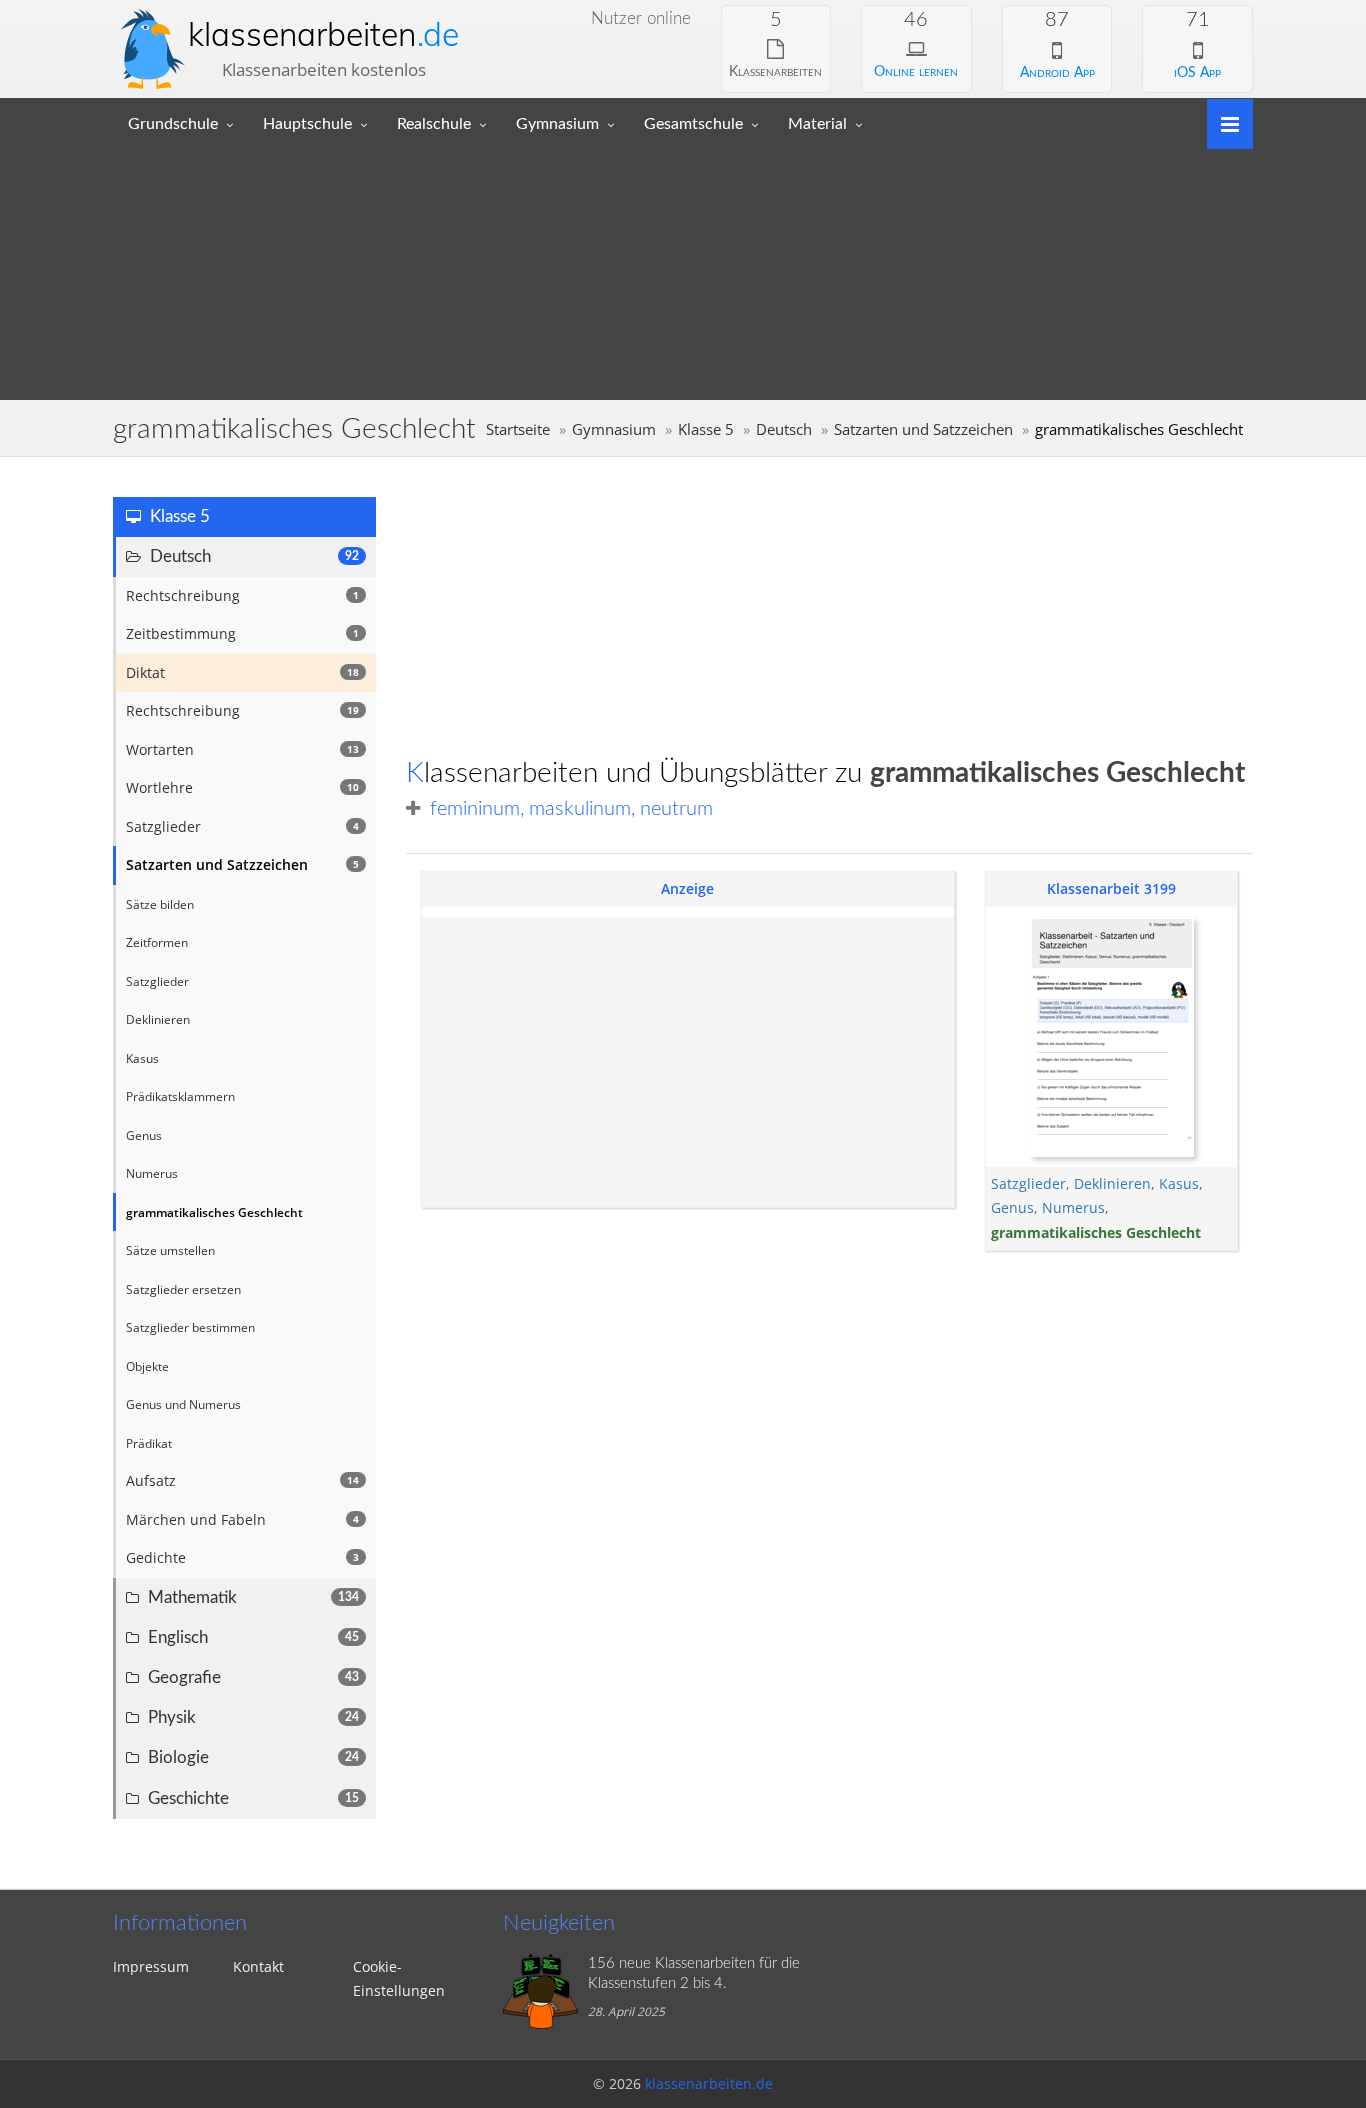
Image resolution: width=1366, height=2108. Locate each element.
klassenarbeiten (323, 34)
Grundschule (173, 124)
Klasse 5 (706, 429)
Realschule (434, 124)
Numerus (1073, 1207)
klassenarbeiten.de (709, 2083)
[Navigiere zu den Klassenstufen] (1222, 122)
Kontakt (258, 1966)
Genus (1012, 1207)
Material (817, 124)
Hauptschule (307, 124)
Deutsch (784, 429)
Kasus (1179, 1183)
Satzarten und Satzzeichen (923, 429)
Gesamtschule (693, 124)
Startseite (518, 429)
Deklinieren (1112, 1183)
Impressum (151, 1966)
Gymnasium (557, 124)
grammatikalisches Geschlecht (1096, 1232)
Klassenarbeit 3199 (1111, 888)
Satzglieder (1028, 1183)
